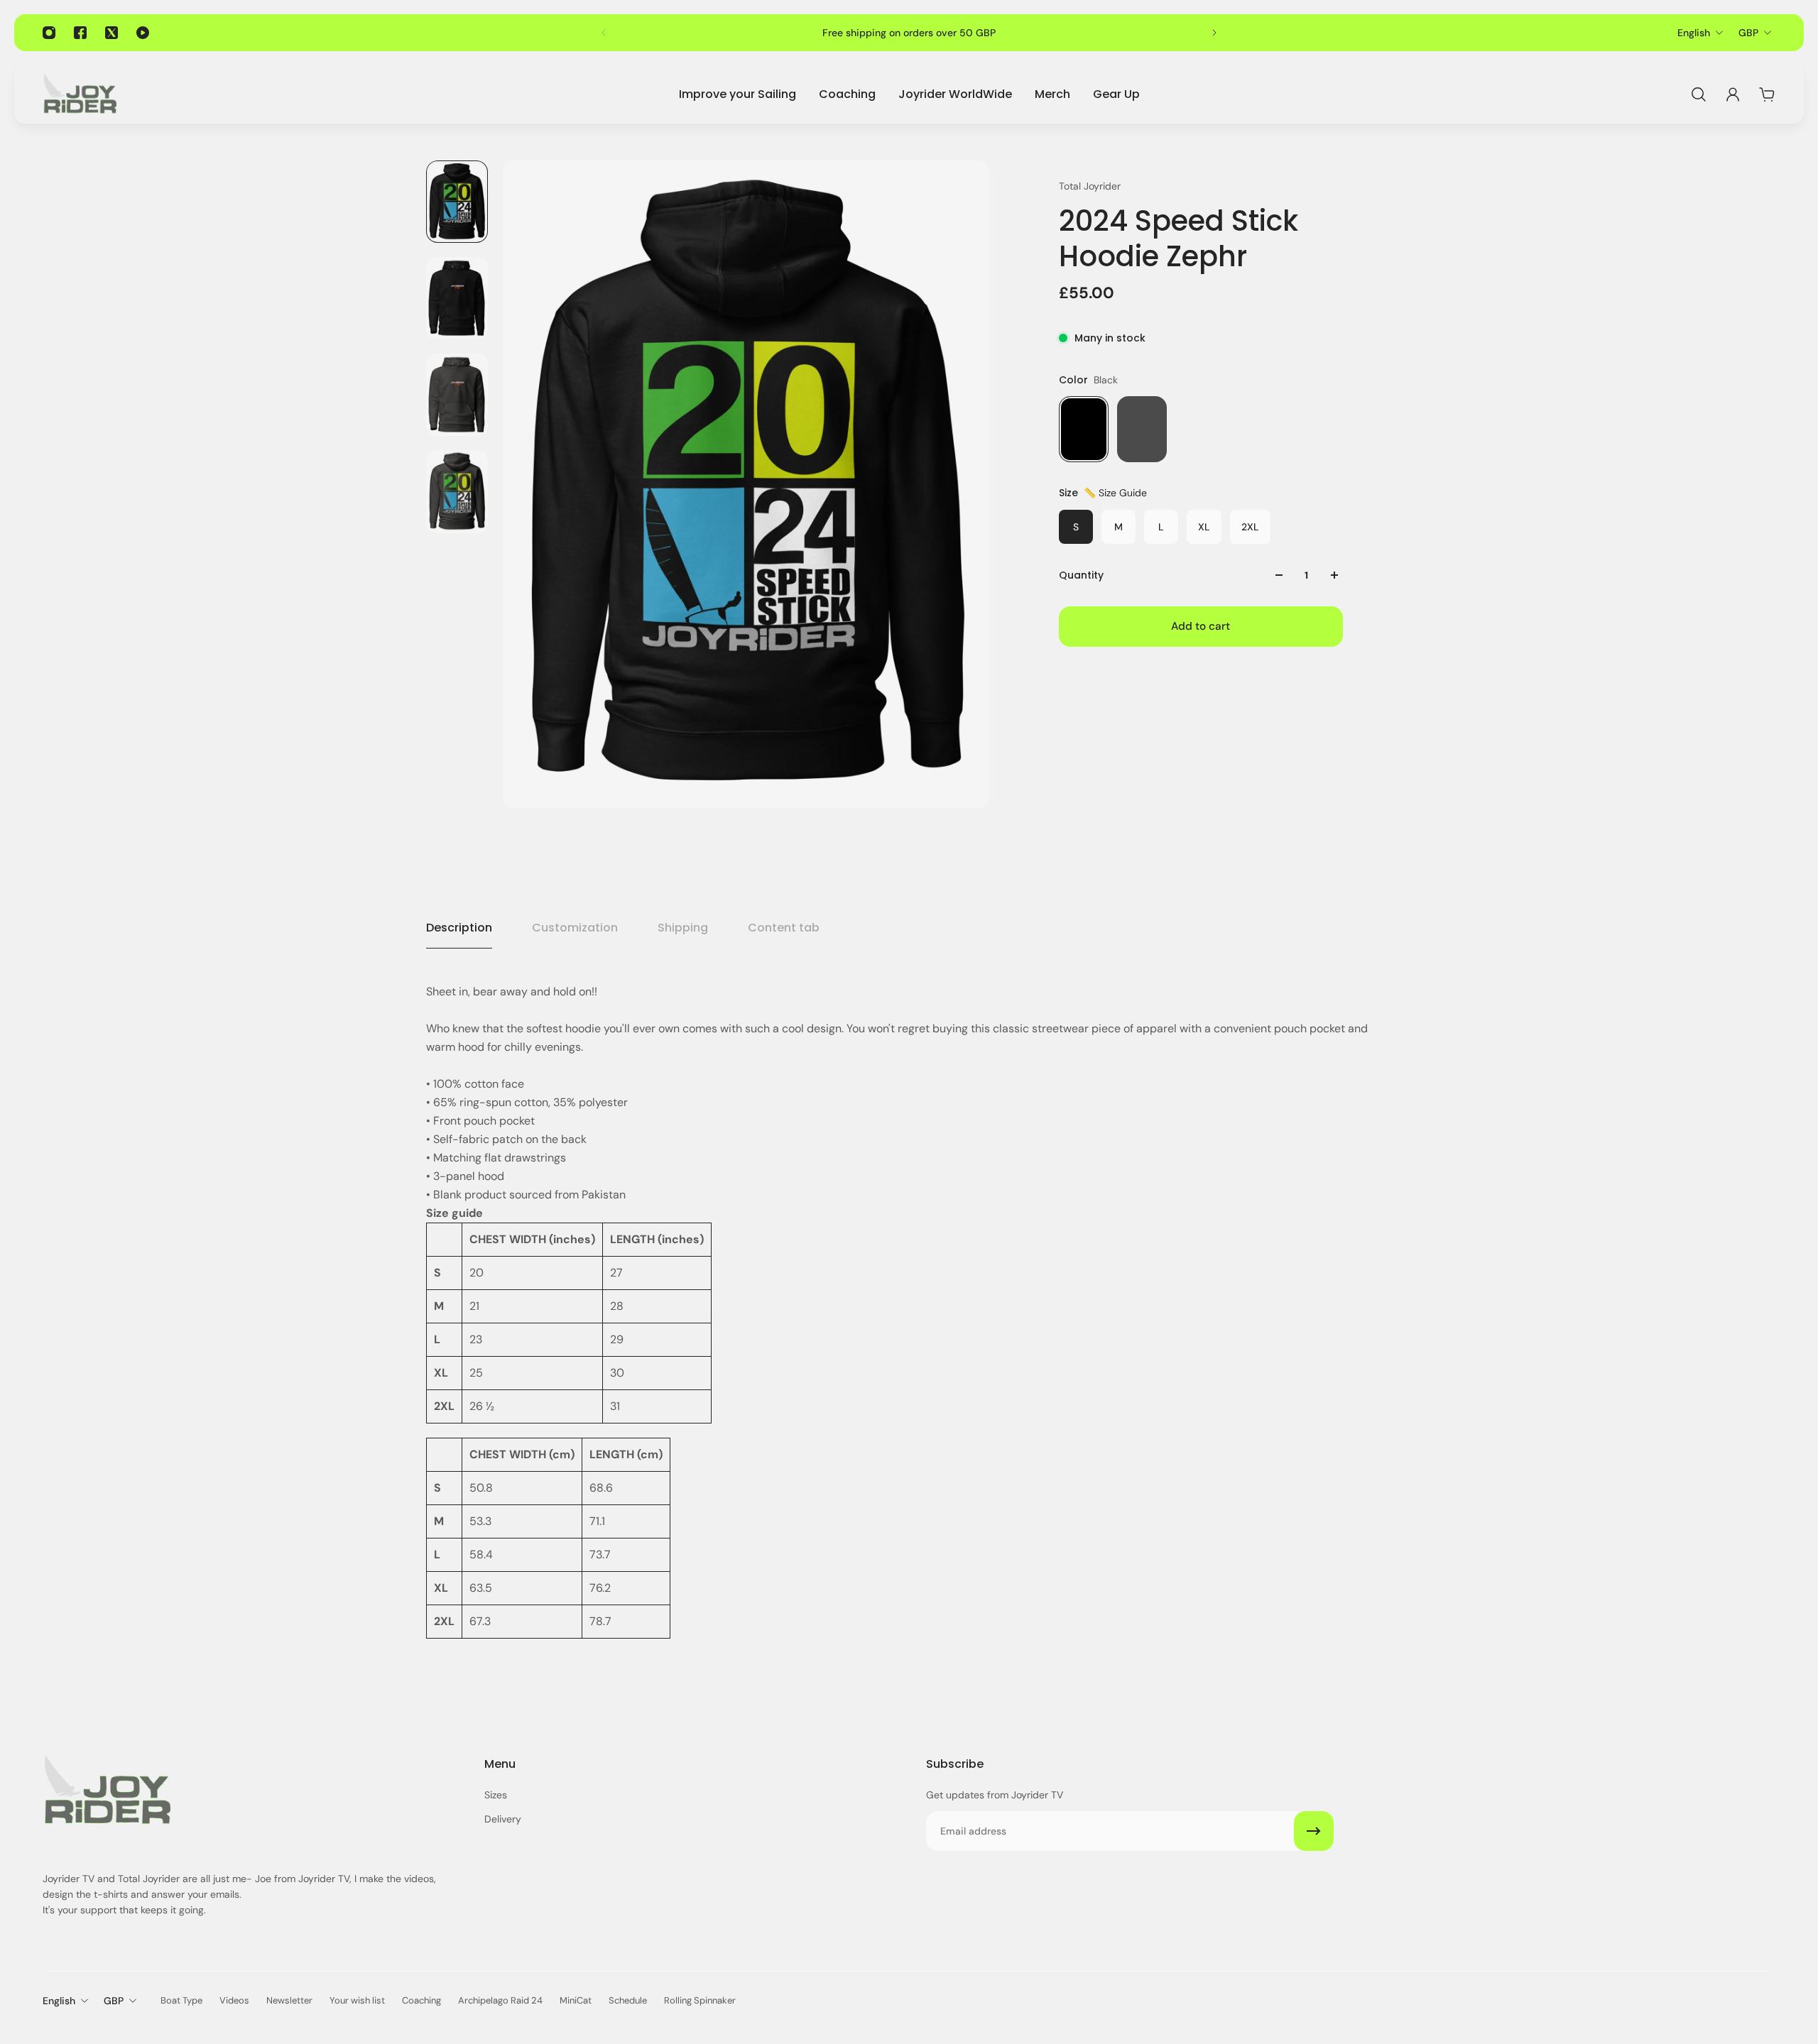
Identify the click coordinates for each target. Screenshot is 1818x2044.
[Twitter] (111, 33)
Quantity (1081, 575)
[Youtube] (143, 33)
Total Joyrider (1090, 186)
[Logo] (80, 94)
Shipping (683, 928)
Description (459, 928)
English (1694, 33)
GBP (1748, 33)
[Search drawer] (1699, 94)
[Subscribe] (1314, 1831)
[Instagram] (49, 33)
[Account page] (1733, 94)
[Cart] (1767, 94)
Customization (575, 928)
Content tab (784, 928)
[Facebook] (80, 33)
